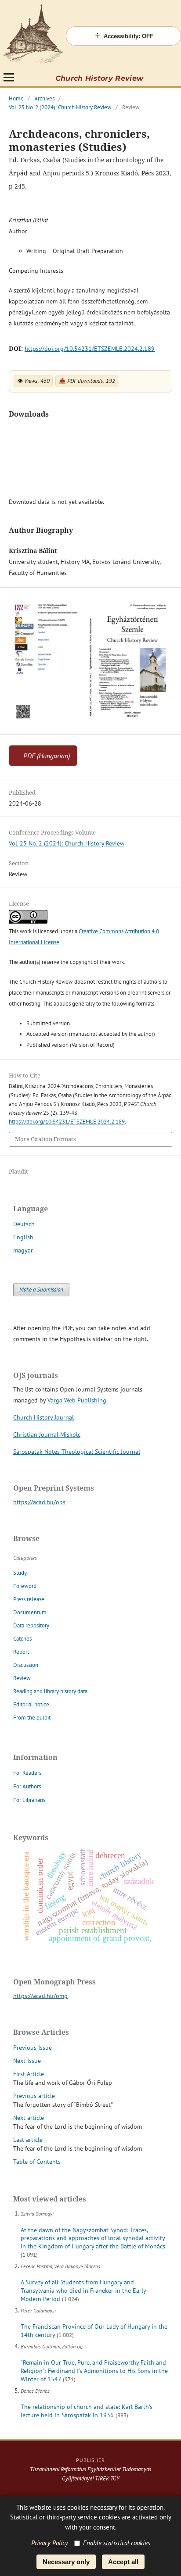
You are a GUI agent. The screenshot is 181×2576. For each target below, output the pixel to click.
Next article (29, 2118)
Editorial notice (31, 1704)
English (23, 1237)
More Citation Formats (45, 1139)
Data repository (31, 1625)
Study (20, 1573)
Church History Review (100, 78)
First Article (29, 2074)
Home (16, 98)
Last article (28, 2140)
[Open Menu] (9, 77)
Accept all (123, 2562)
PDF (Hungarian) (47, 756)
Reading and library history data (50, 1691)
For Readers (27, 1773)
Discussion (26, 1665)
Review (22, 1678)
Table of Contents (37, 2162)
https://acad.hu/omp (40, 1996)
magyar (23, 1250)
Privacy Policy (50, 2543)
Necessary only (66, 2562)
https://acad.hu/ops (39, 1502)
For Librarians (29, 1800)
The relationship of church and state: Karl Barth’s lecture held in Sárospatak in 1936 (87, 2411)
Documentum (30, 1612)
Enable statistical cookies (117, 2543)
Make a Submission (41, 1290)
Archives (44, 98)
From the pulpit (32, 1718)
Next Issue (27, 2061)
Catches (22, 1639)
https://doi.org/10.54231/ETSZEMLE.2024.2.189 (90, 349)
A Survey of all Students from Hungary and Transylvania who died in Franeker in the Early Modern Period (83, 2291)
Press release (29, 1599)
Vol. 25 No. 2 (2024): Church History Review (60, 107)
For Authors (27, 1786)
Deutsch (24, 1224)
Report (21, 1652)
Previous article (34, 2096)
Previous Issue (33, 2048)
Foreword (25, 1586)
